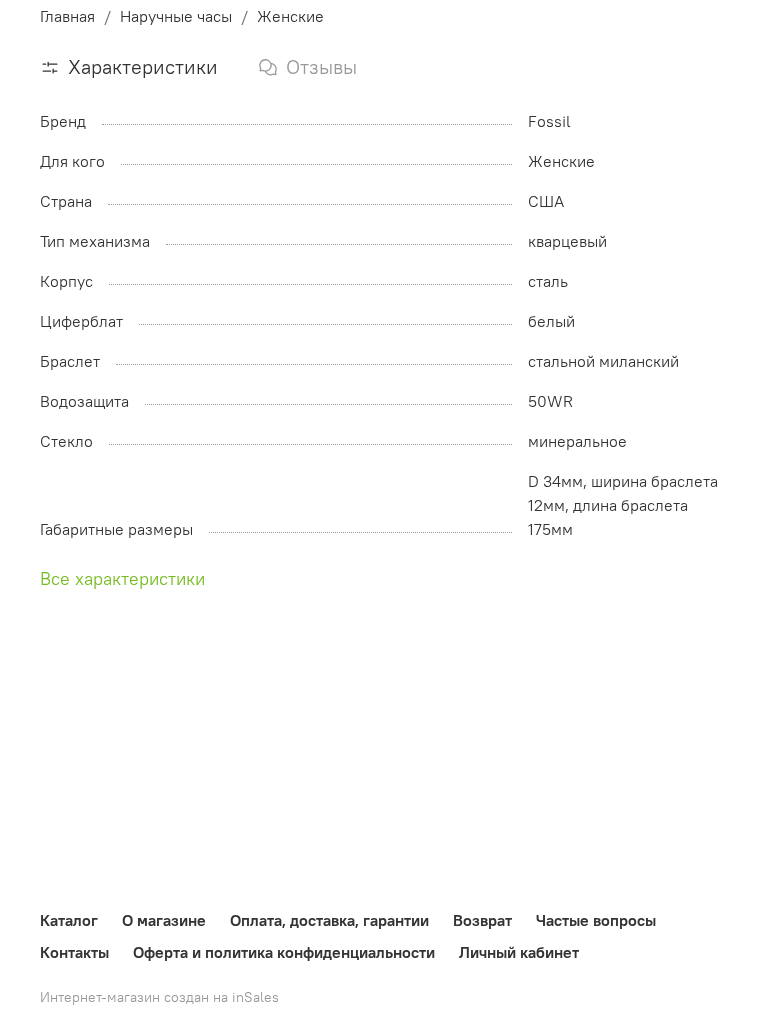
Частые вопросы (596, 920)
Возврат (482, 920)
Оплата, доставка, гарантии (329, 920)
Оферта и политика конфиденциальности (284, 952)
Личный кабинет (519, 952)
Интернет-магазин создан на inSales (159, 997)
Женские (290, 16)
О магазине (164, 920)
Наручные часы (176, 16)
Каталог (69, 920)
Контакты (74, 952)
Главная (67, 16)
